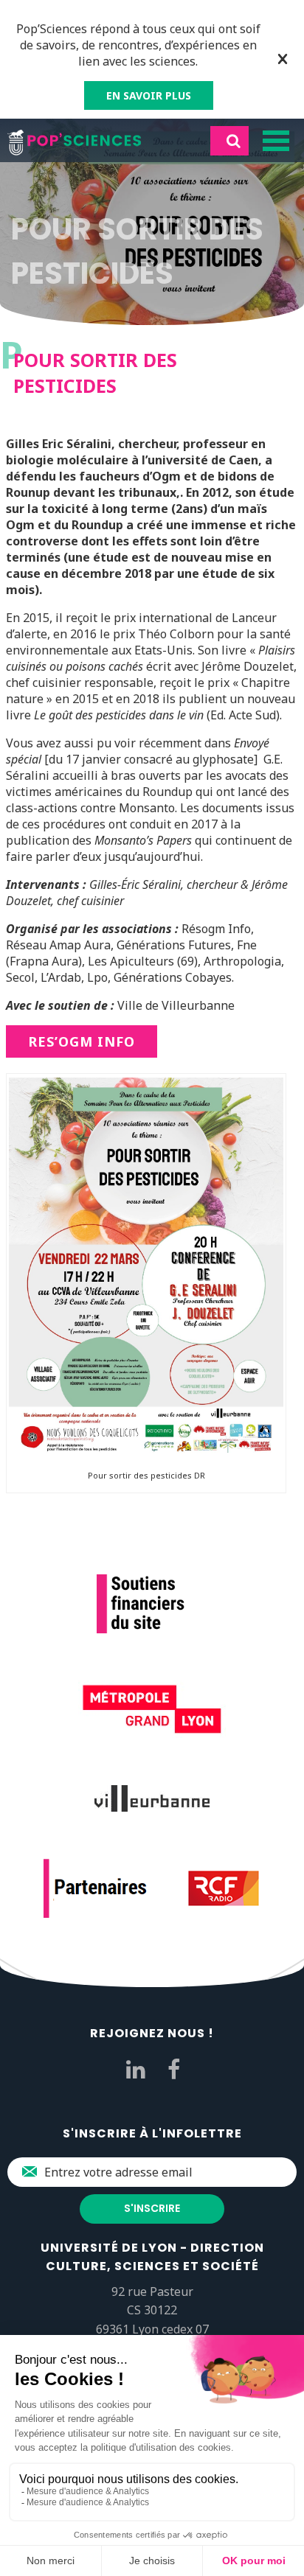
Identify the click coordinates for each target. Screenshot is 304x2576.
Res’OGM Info (82, 1041)
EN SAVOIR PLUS (149, 95)
